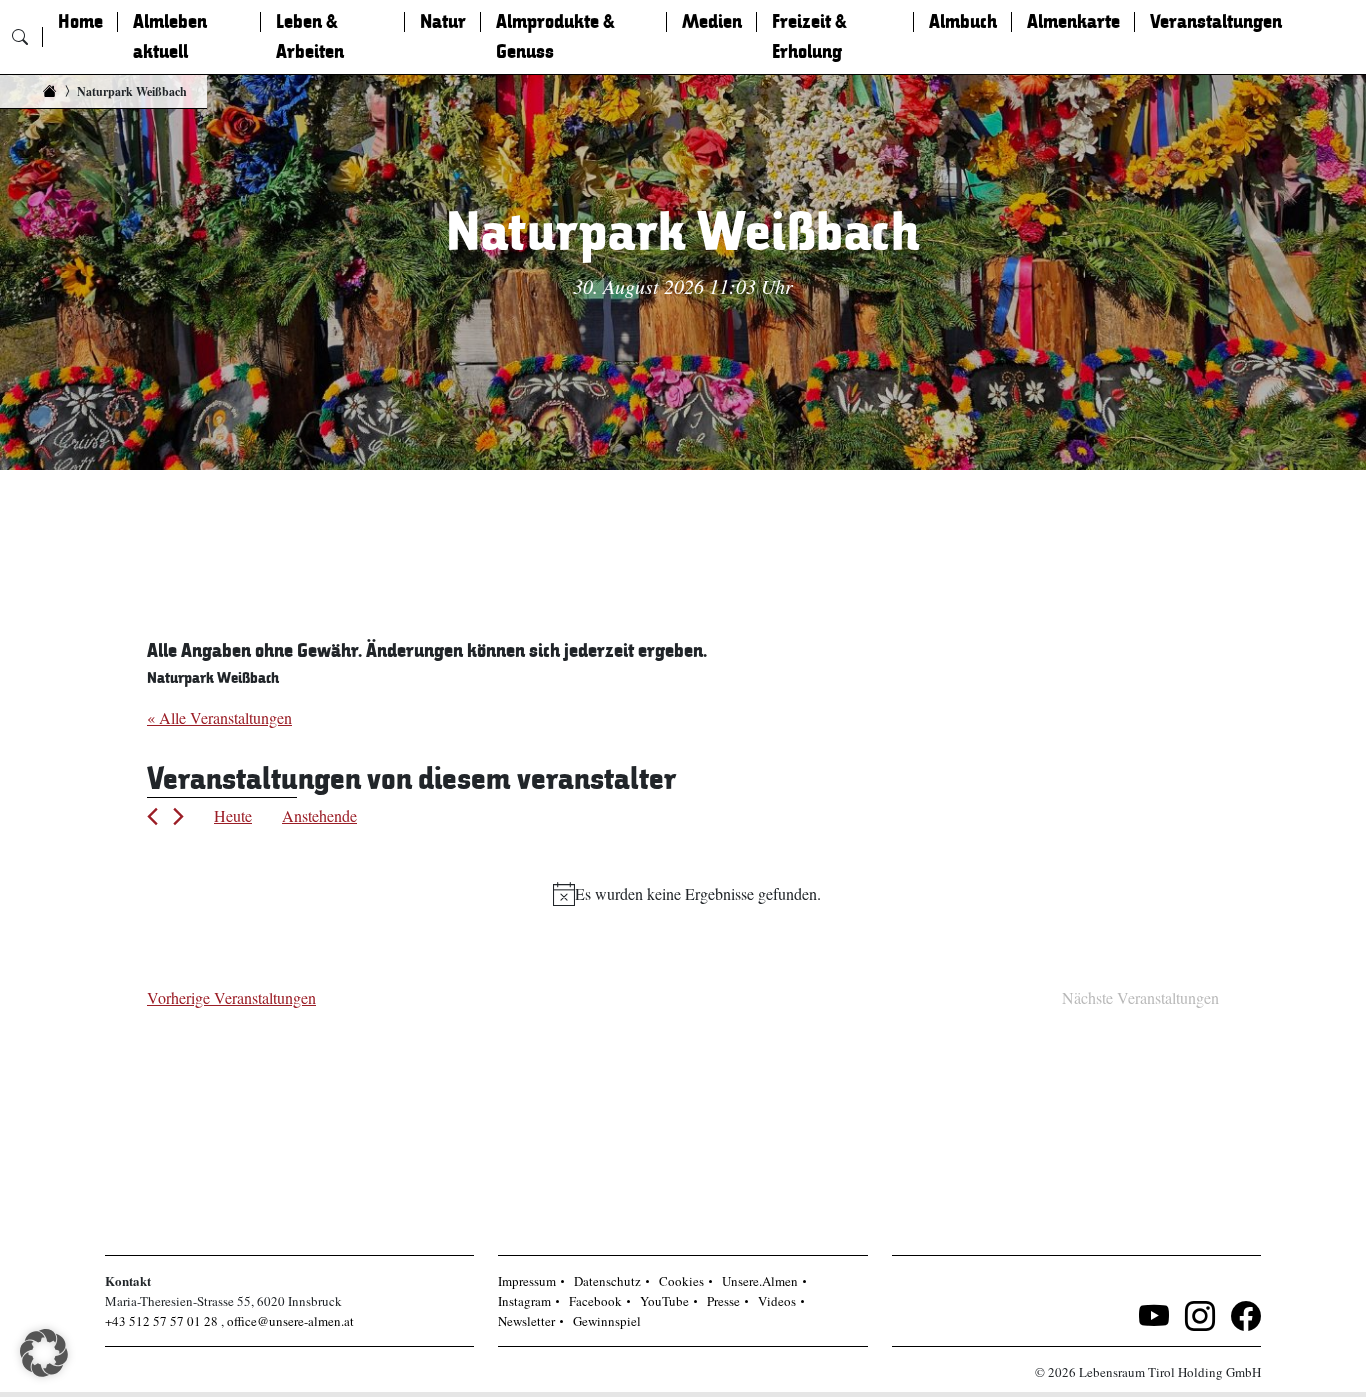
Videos (777, 1301)
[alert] (687, 894)
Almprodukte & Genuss (555, 37)
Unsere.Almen (760, 1281)
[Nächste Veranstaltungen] (178, 816)
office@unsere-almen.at (290, 1321)
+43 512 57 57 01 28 (161, 1321)
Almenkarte (1073, 22)
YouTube (664, 1301)
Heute (233, 815)
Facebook (595, 1301)
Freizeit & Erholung (809, 37)
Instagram (524, 1301)
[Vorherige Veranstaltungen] (152, 816)
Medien (712, 22)
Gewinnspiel (607, 1321)
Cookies (681, 1281)
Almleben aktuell (170, 37)
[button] (44, 1353)
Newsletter (526, 1321)
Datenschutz (607, 1281)
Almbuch (963, 22)
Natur (443, 22)
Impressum (527, 1281)
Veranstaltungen (1216, 22)
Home (80, 22)
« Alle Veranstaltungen (219, 717)
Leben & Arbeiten (310, 37)
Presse (723, 1301)
